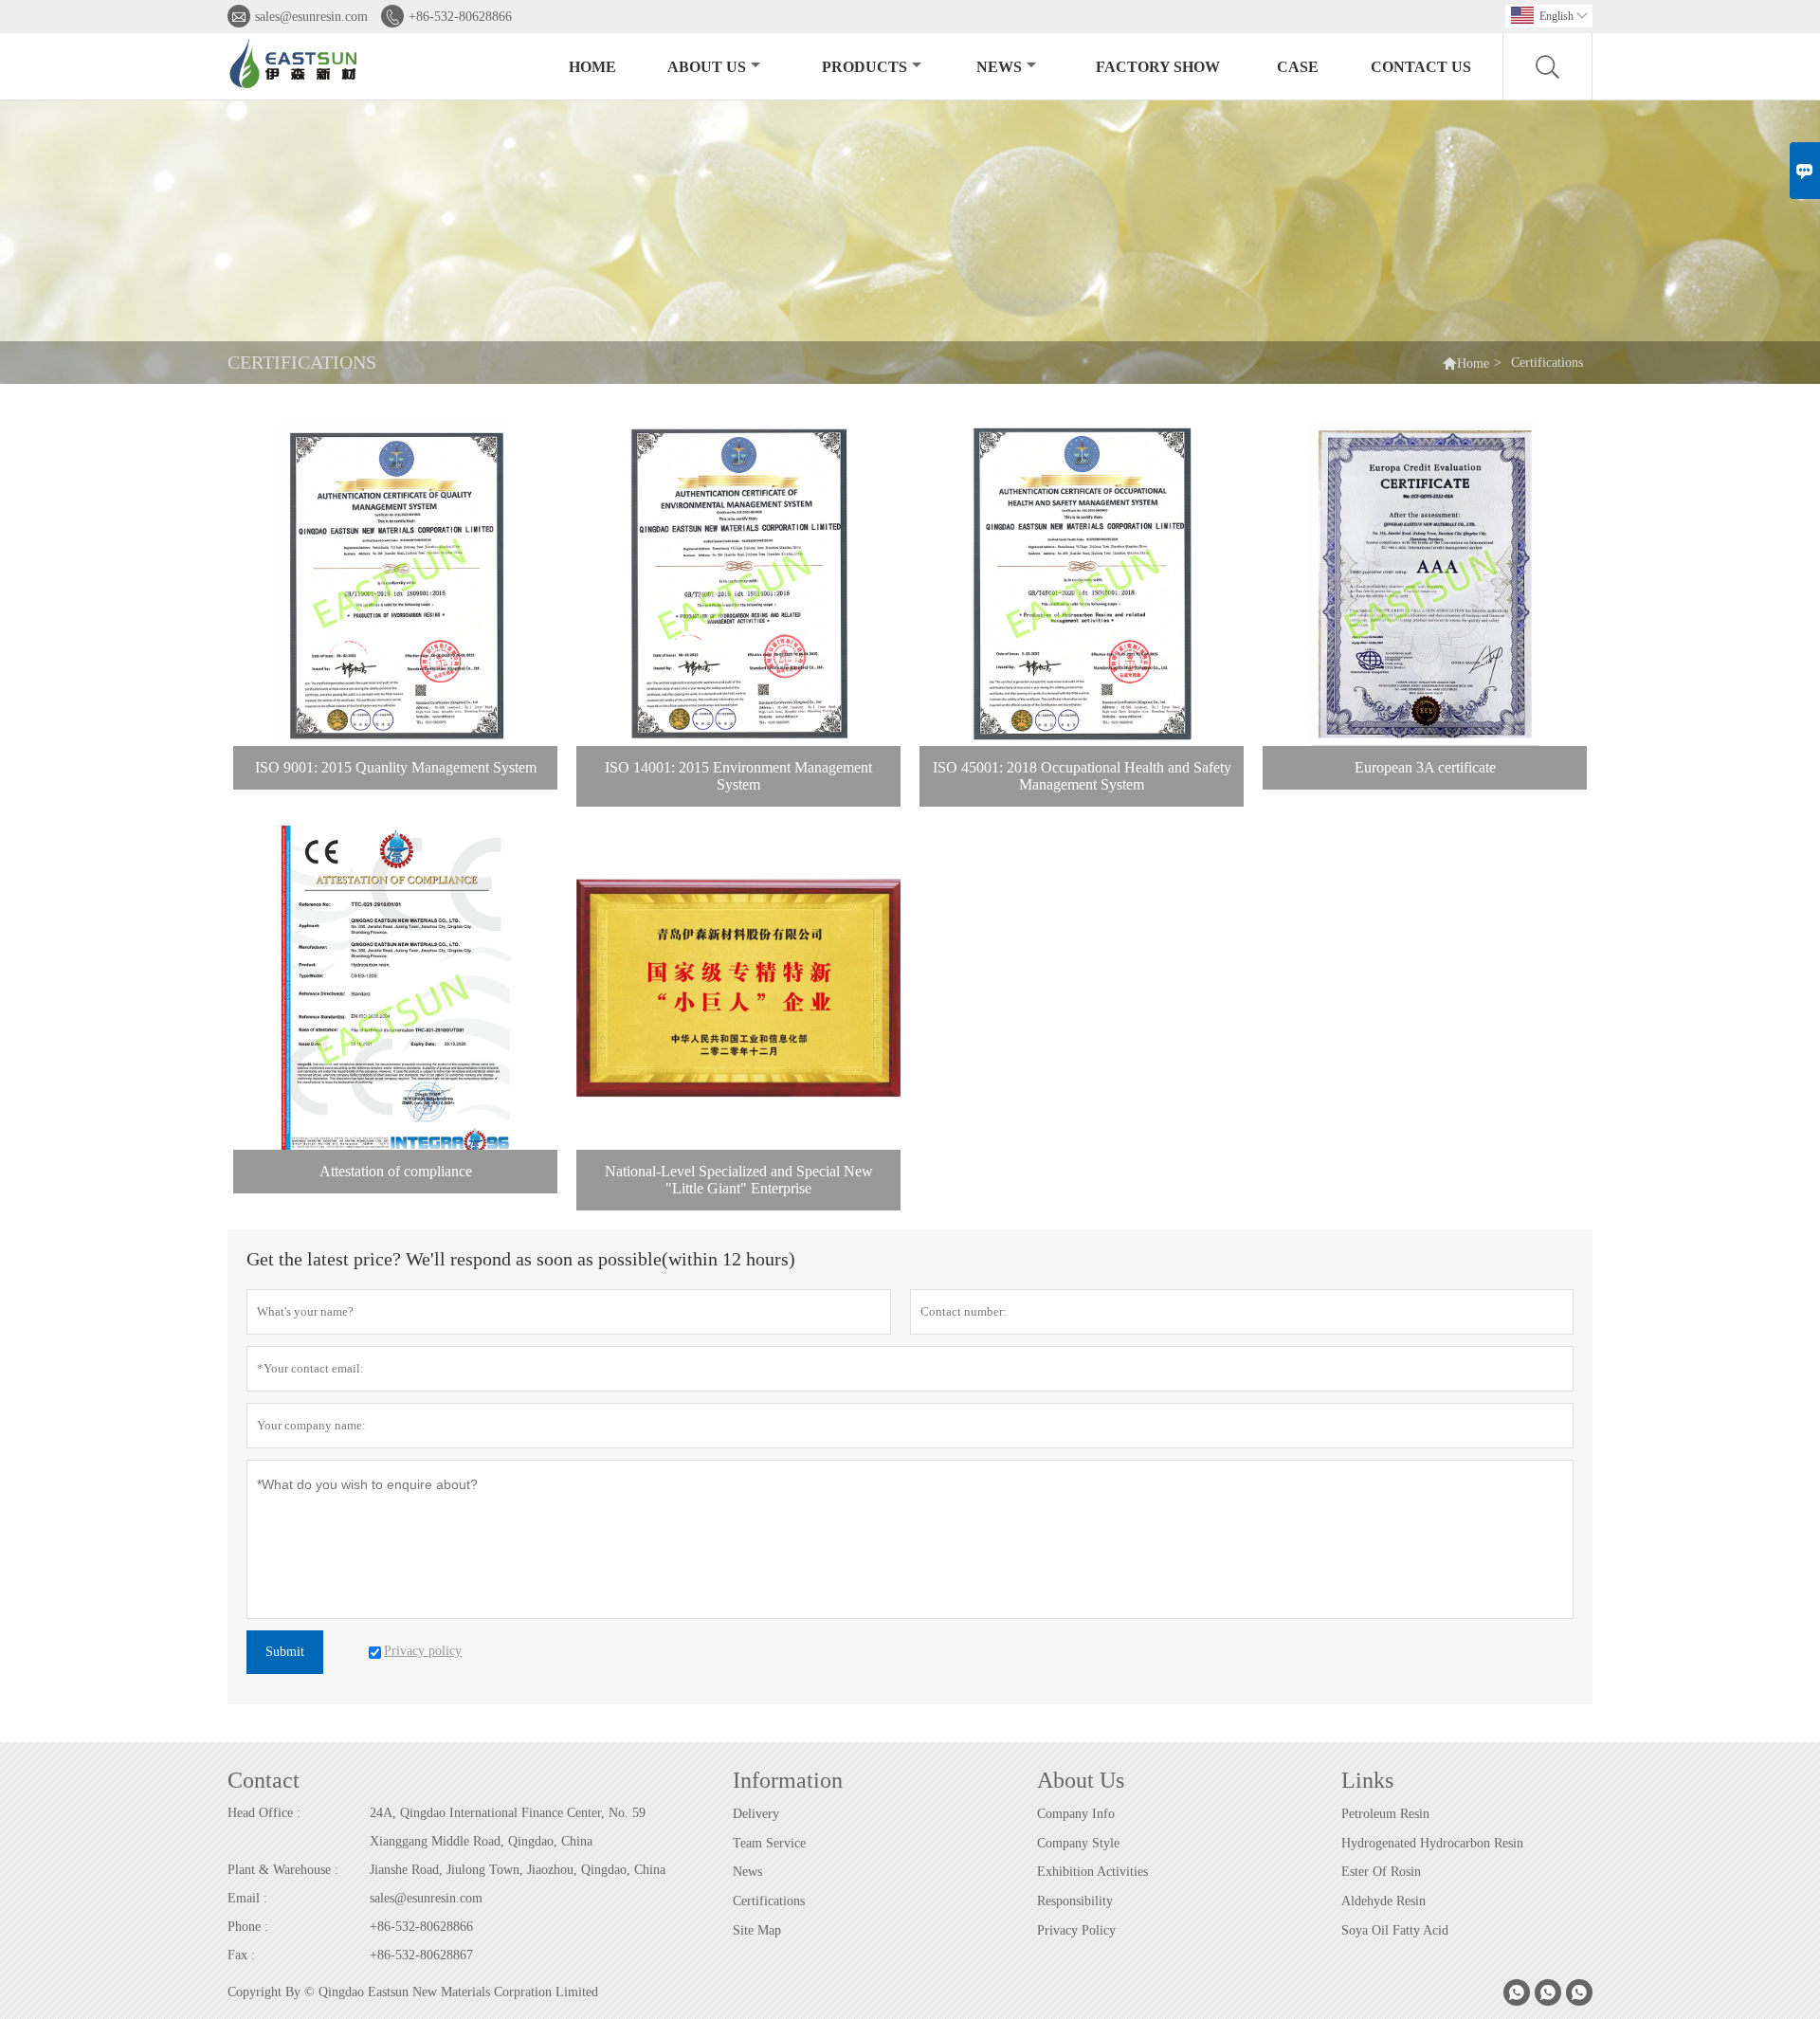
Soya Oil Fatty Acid (1395, 1930)
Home (592, 67)
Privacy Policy (1076, 1930)
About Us (707, 67)
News (999, 67)
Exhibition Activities (1092, 1872)
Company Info (1076, 1814)
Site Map (757, 1930)
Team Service (769, 1843)
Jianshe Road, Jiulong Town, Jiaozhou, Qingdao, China (518, 1870)
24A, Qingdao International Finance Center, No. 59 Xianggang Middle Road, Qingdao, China (508, 1827)
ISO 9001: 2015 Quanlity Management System (396, 767)
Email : (247, 1898)
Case (1298, 67)
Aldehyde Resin (1383, 1901)
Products (864, 67)
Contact (264, 1780)
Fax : (241, 1955)
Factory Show (1158, 67)
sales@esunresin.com (311, 17)
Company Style (1078, 1843)
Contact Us (1421, 67)
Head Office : (264, 1813)
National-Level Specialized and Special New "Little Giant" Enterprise (739, 1180)
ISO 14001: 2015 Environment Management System (738, 776)
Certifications (769, 1901)
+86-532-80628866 (460, 17)
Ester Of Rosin (1381, 1872)
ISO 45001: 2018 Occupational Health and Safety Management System (1082, 776)
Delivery (756, 1814)
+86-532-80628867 (421, 1955)
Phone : (248, 1927)
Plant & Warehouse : (283, 1870)
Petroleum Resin (1385, 1814)
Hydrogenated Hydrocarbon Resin (1432, 1843)
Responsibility (1075, 1901)
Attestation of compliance (396, 1171)
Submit (285, 1652)
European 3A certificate (1425, 767)
